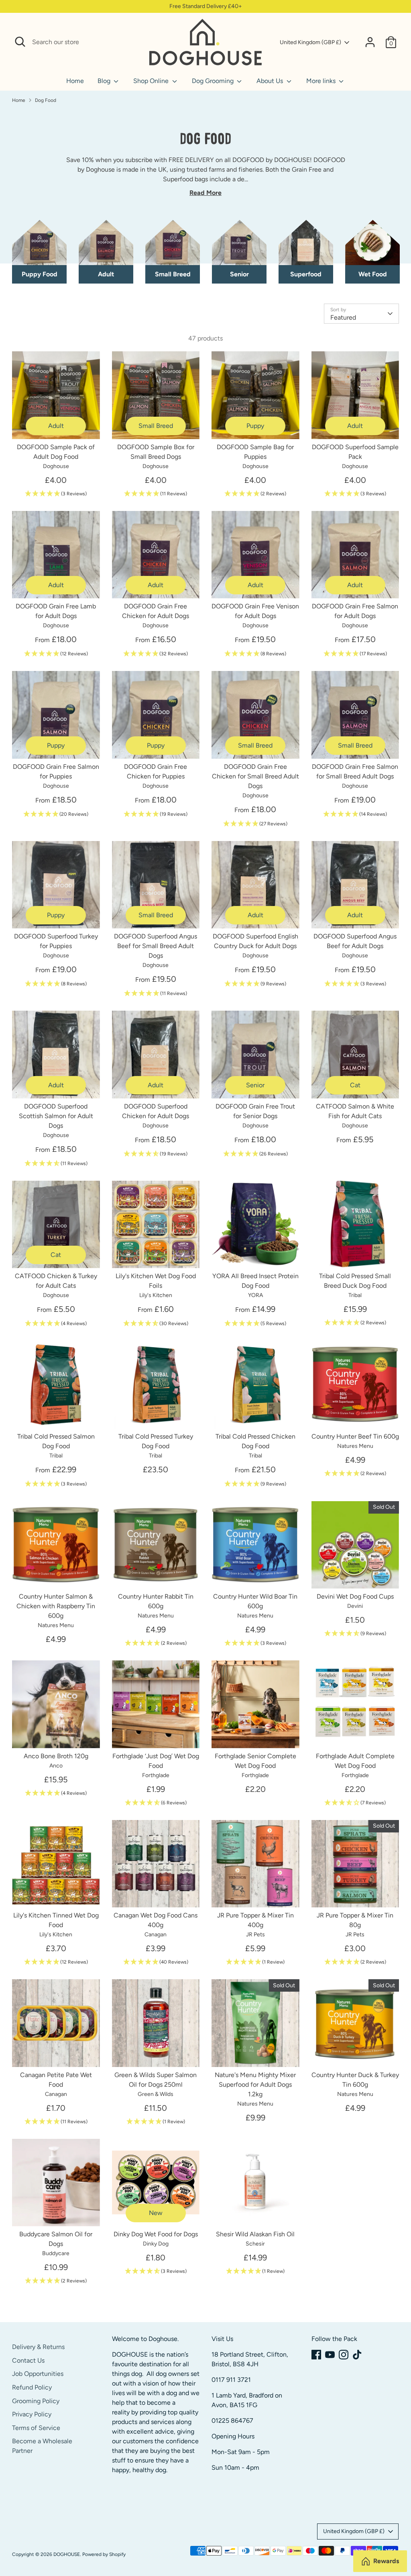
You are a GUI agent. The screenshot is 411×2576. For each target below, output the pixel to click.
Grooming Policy (36, 2401)
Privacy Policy (32, 2414)
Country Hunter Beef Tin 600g (355, 1436)
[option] (39, 252)
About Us (271, 81)
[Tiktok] (357, 2355)
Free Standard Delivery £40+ (206, 6)
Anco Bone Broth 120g (56, 1756)
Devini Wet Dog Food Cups (355, 1596)
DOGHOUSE (67, 2554)
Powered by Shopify (104, 2554)
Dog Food (46, 100)
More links (322, 81)
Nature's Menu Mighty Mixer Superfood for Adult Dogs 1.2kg (255, 2085)
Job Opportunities (38, 2374)
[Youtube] (330, 2355)
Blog (105, 81)
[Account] (370, 42)
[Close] (134, 42)
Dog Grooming (214, 81)
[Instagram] (344, 2355)
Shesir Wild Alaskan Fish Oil (255, 2234)
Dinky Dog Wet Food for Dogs (156, 2234)
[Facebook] (316, 2355)
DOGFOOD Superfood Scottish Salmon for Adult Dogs (56, 1116)
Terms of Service (36, 2428)
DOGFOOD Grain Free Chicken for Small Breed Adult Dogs (255, 776)
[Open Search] (20, 42)
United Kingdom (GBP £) (310, 42)
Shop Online (152, 81)
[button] (56, 494)
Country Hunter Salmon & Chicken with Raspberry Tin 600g (56, 1606)
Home (75, 81)
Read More (205, 193)
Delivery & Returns (38, 2347)
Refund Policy (32, 2387)
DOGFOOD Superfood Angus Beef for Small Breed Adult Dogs (156, 946)
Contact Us (28, 2360)
